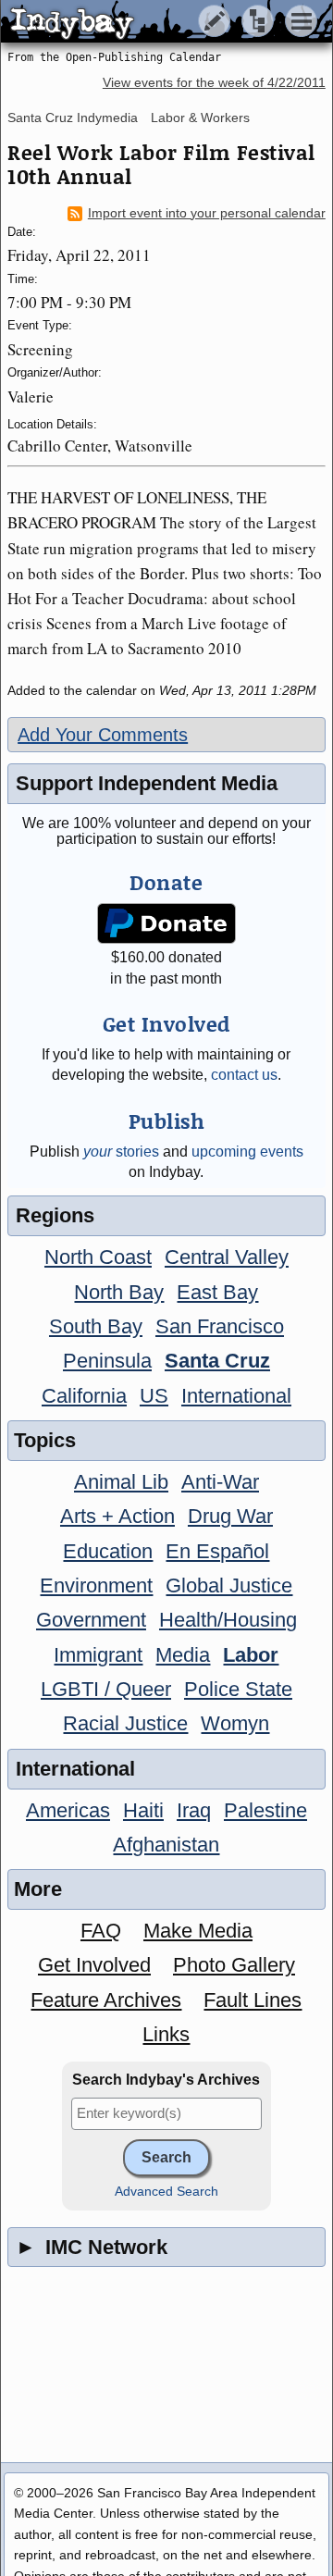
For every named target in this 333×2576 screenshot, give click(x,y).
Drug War (230, 1516)
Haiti (143, 1810)
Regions (55, 1215)
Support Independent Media (147, 783)
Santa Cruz (217, 1361)
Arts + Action (117, 1516)
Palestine (265, 1810)
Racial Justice (125, 1723)
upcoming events (247, 1152)
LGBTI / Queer (106, 1689)
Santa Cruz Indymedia (73, 118)
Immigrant (98, 1655)
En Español (217, 1551)
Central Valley (227, 1257)
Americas (68, 1810)
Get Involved (94, 1965)
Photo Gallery (234, 1965)
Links (166, 2034)
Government (91, 1620)
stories (121, 1152)
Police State (238, 1689)
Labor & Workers (200, 118)
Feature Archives (106, 2000)
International (236, 1396)
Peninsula (107, 1361)
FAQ (101, 1931)
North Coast (98, 1257)
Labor (251, 1655)
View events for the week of (214, 83)
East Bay (217, 1292)
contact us (244, 1075)
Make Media (198, 1931)
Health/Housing (228, 1620)
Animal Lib (121, 1482)
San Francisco (220, 1326)
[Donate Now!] (167, 924)
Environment (96, 1585)
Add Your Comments (103, 735)
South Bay (96, 1326)
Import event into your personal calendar (207, 213)
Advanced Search (166, 2192)
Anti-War (220, 1482)
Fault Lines (253, 2000)
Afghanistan (166, 1845)
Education (108, 1551)
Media (183, 1655)
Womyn (235, 1723)
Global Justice (229, 1585)
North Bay (119, 1292)
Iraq (194, 1810)
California (84, 1396)
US (154, 1396)
